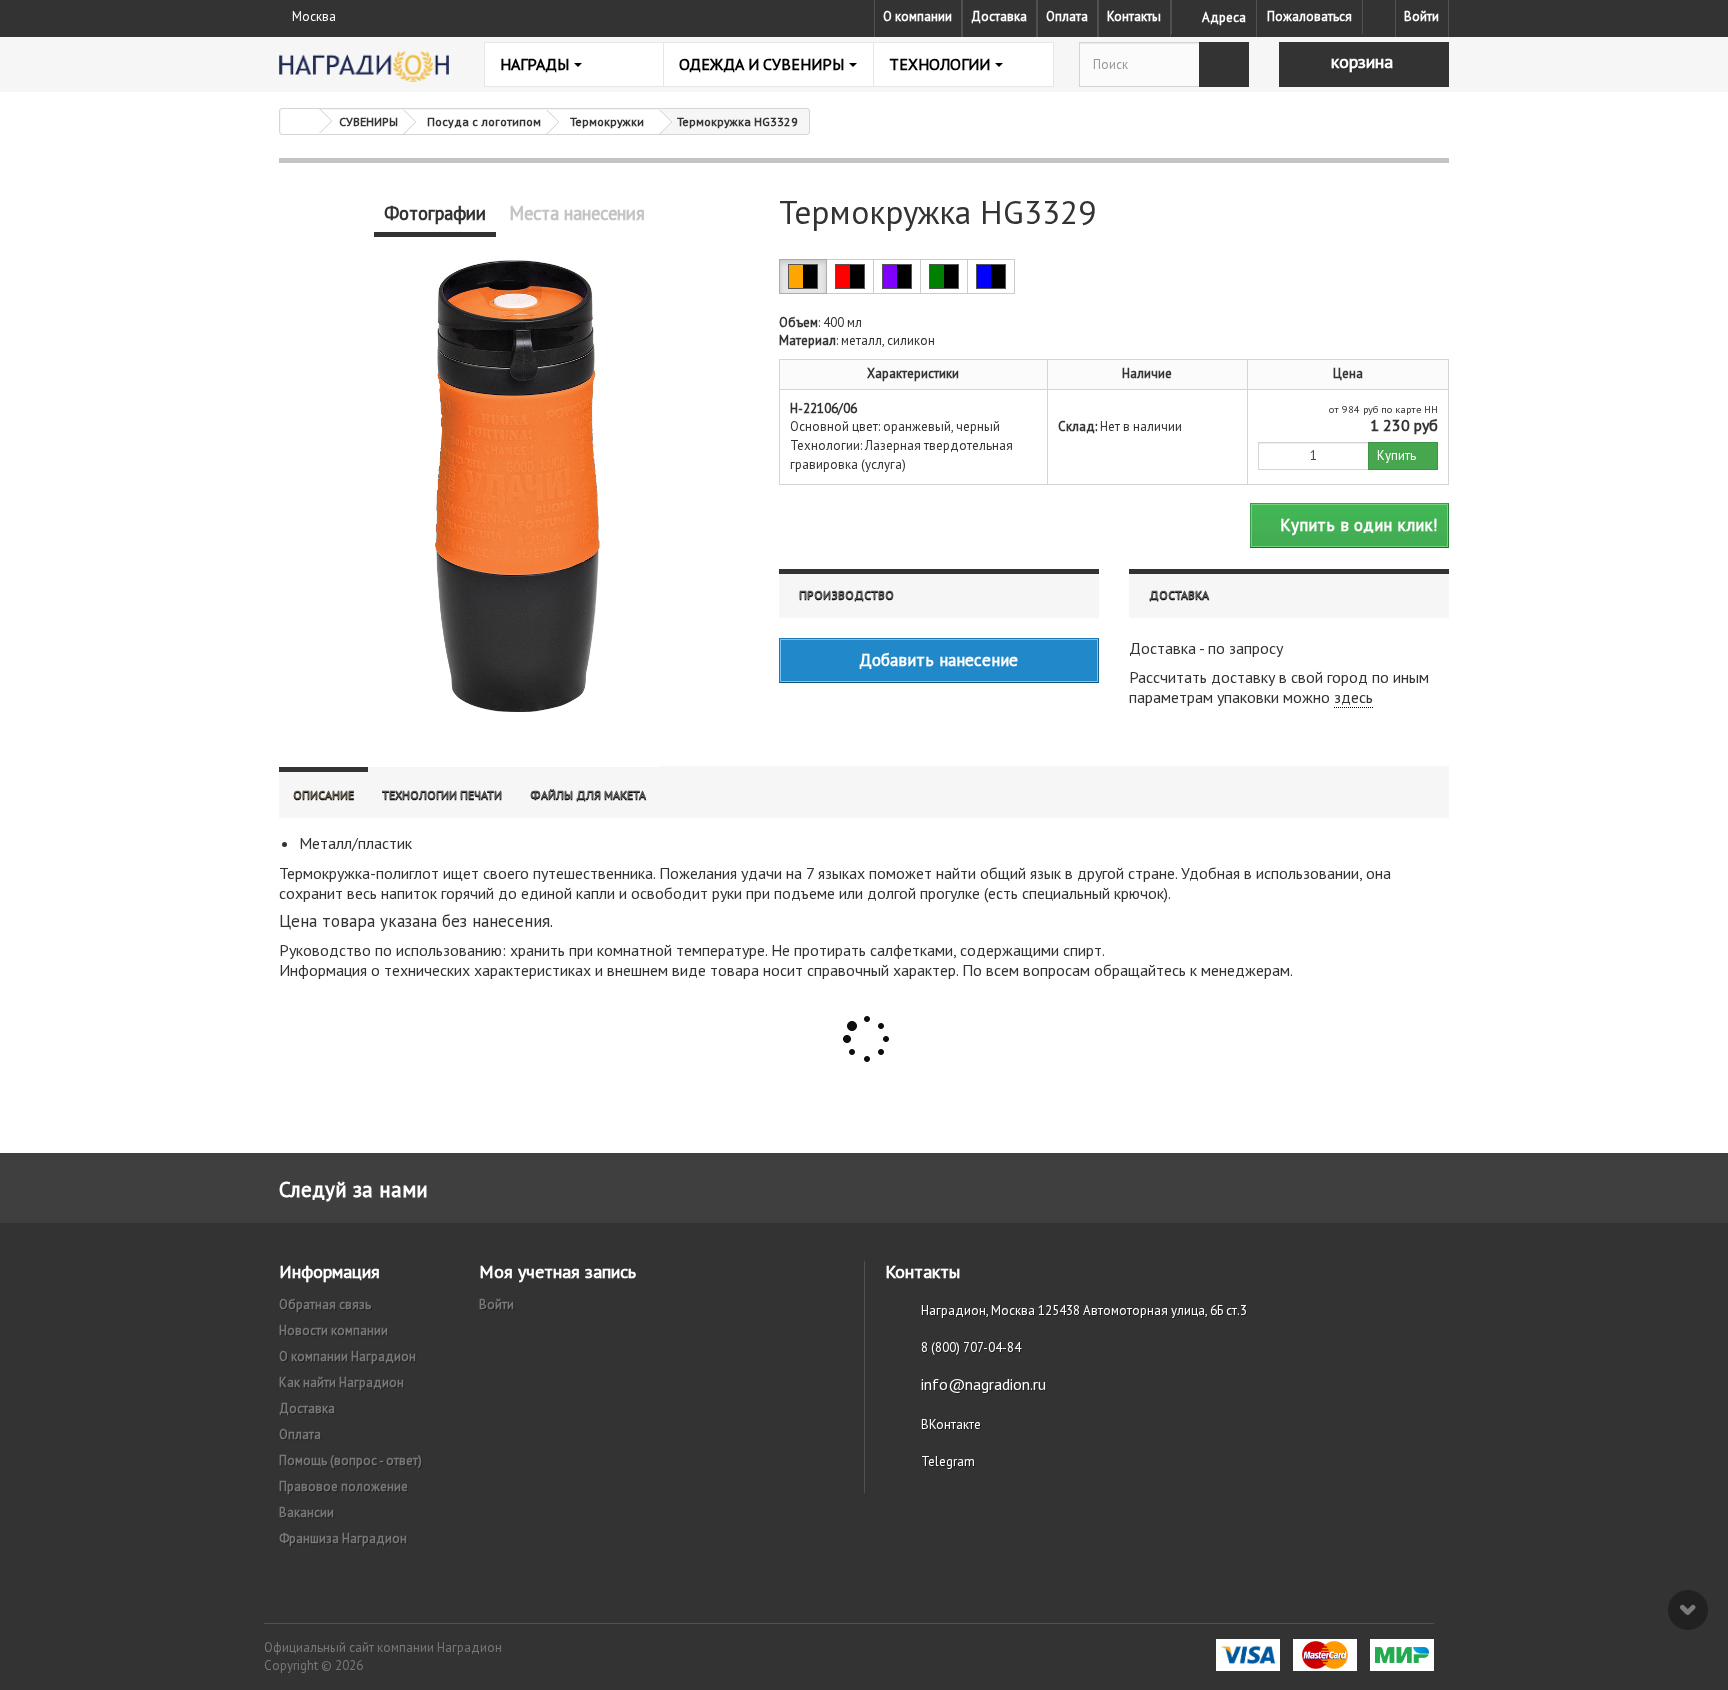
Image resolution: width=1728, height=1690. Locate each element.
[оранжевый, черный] (803, 276)
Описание (323, 794)
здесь (1353, 697)
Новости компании (333, 1330)
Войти (1421, 16)
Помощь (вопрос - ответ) (350, 1460)
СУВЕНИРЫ (368, 121)
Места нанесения (577, 213)
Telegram (948, 1461)
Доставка (999, 16)
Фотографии (435, 213)
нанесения (511, 921)
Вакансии (306, 1512)
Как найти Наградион (341, 1382)
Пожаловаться (1309, 16)
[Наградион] (364, 66)
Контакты (1134, 16)
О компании (917, 16)
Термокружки (607, 121)
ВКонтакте (951, 1424)
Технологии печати (442, 794)
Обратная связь (325, 1304)
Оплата (1067, 16)
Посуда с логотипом (484, 121)
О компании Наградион (347, 1356)
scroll (1688, 1610)
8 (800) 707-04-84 (971, 1347)
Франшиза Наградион (343, 1538)
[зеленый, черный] (944, 276)
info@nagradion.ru (983, 1384)
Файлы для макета (588, 794)
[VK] (1379, 17)
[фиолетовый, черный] (897, 276)
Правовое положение (343, 1486)
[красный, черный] (850, 276)
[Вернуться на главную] (300, 121)
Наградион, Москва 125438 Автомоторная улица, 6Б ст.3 (1084, 1310)
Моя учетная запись (557, 1271)
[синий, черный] (991, 276)
